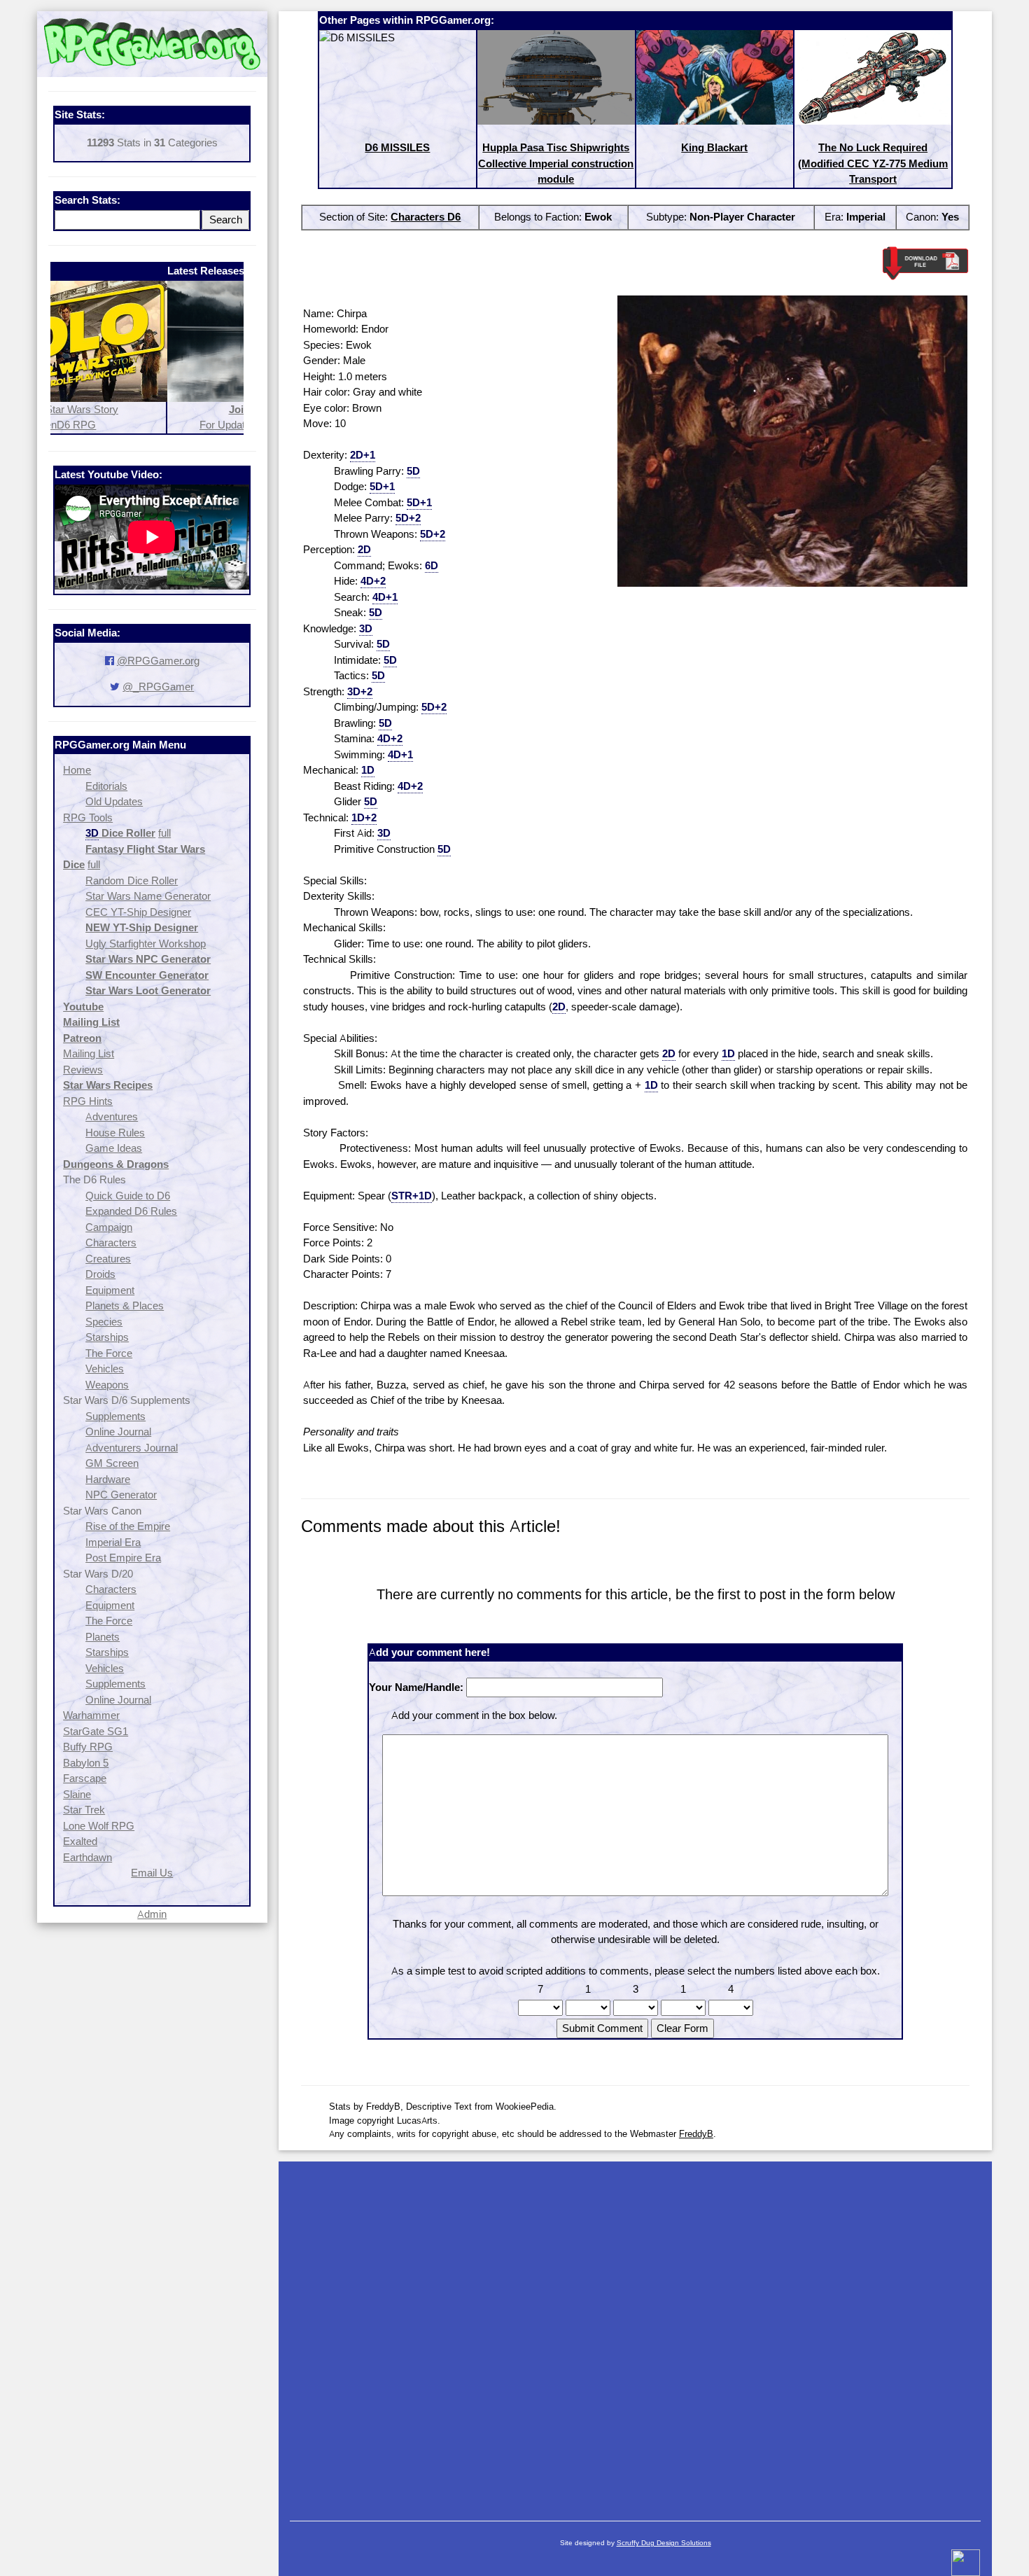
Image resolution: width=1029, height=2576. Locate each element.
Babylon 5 (86, 1763)
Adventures (112, 1116)
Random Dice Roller (132, 880)
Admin (152, 1914)
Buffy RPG (88, 1747)
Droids (100, 1274)
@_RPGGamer (158, 687)
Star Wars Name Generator (148, 896)
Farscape (85, 1778)
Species (104, 1322)
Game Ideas (114, 1148)
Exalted (80, 1841)
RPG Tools (88, 817)
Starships (107, 1337)
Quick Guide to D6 (128, 1196)
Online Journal (118, 1432)
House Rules (115, 1133)
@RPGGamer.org (158, 661)
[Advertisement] (635, 2334)
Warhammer (91, 1715)
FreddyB (696, 2133)
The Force (109, 1353)
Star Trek (84, 1810)
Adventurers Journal (132, 1448)
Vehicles (105, 1369)
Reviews (83, 1070)
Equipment (110, 1290)
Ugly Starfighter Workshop (146, 944)
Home (77, 770)
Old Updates (114, 801)
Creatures (108, 1259)
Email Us (152, 1873)
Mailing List (89, 1053)
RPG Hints (88, 1101)
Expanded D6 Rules (131, 1211)
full (164, 833)
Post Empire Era (123, 1558)
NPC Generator (121, 1495)
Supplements (115, 1416)
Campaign (109, 1227)
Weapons (107, 1385)
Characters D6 (426, 217)
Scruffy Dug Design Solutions (664, 2543)
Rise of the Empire (128, 1526)
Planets (103, 1637)
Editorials (106, 786)
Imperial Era (113, 1542)
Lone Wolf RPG (99, 1826)
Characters (111, 1242)
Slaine (77, 1794)
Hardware (108, 1479)
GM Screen (112, 1463)
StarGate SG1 (96, 1731)
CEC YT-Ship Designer (138, 912)
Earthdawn (87, 1857)
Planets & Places (125, 1306)
